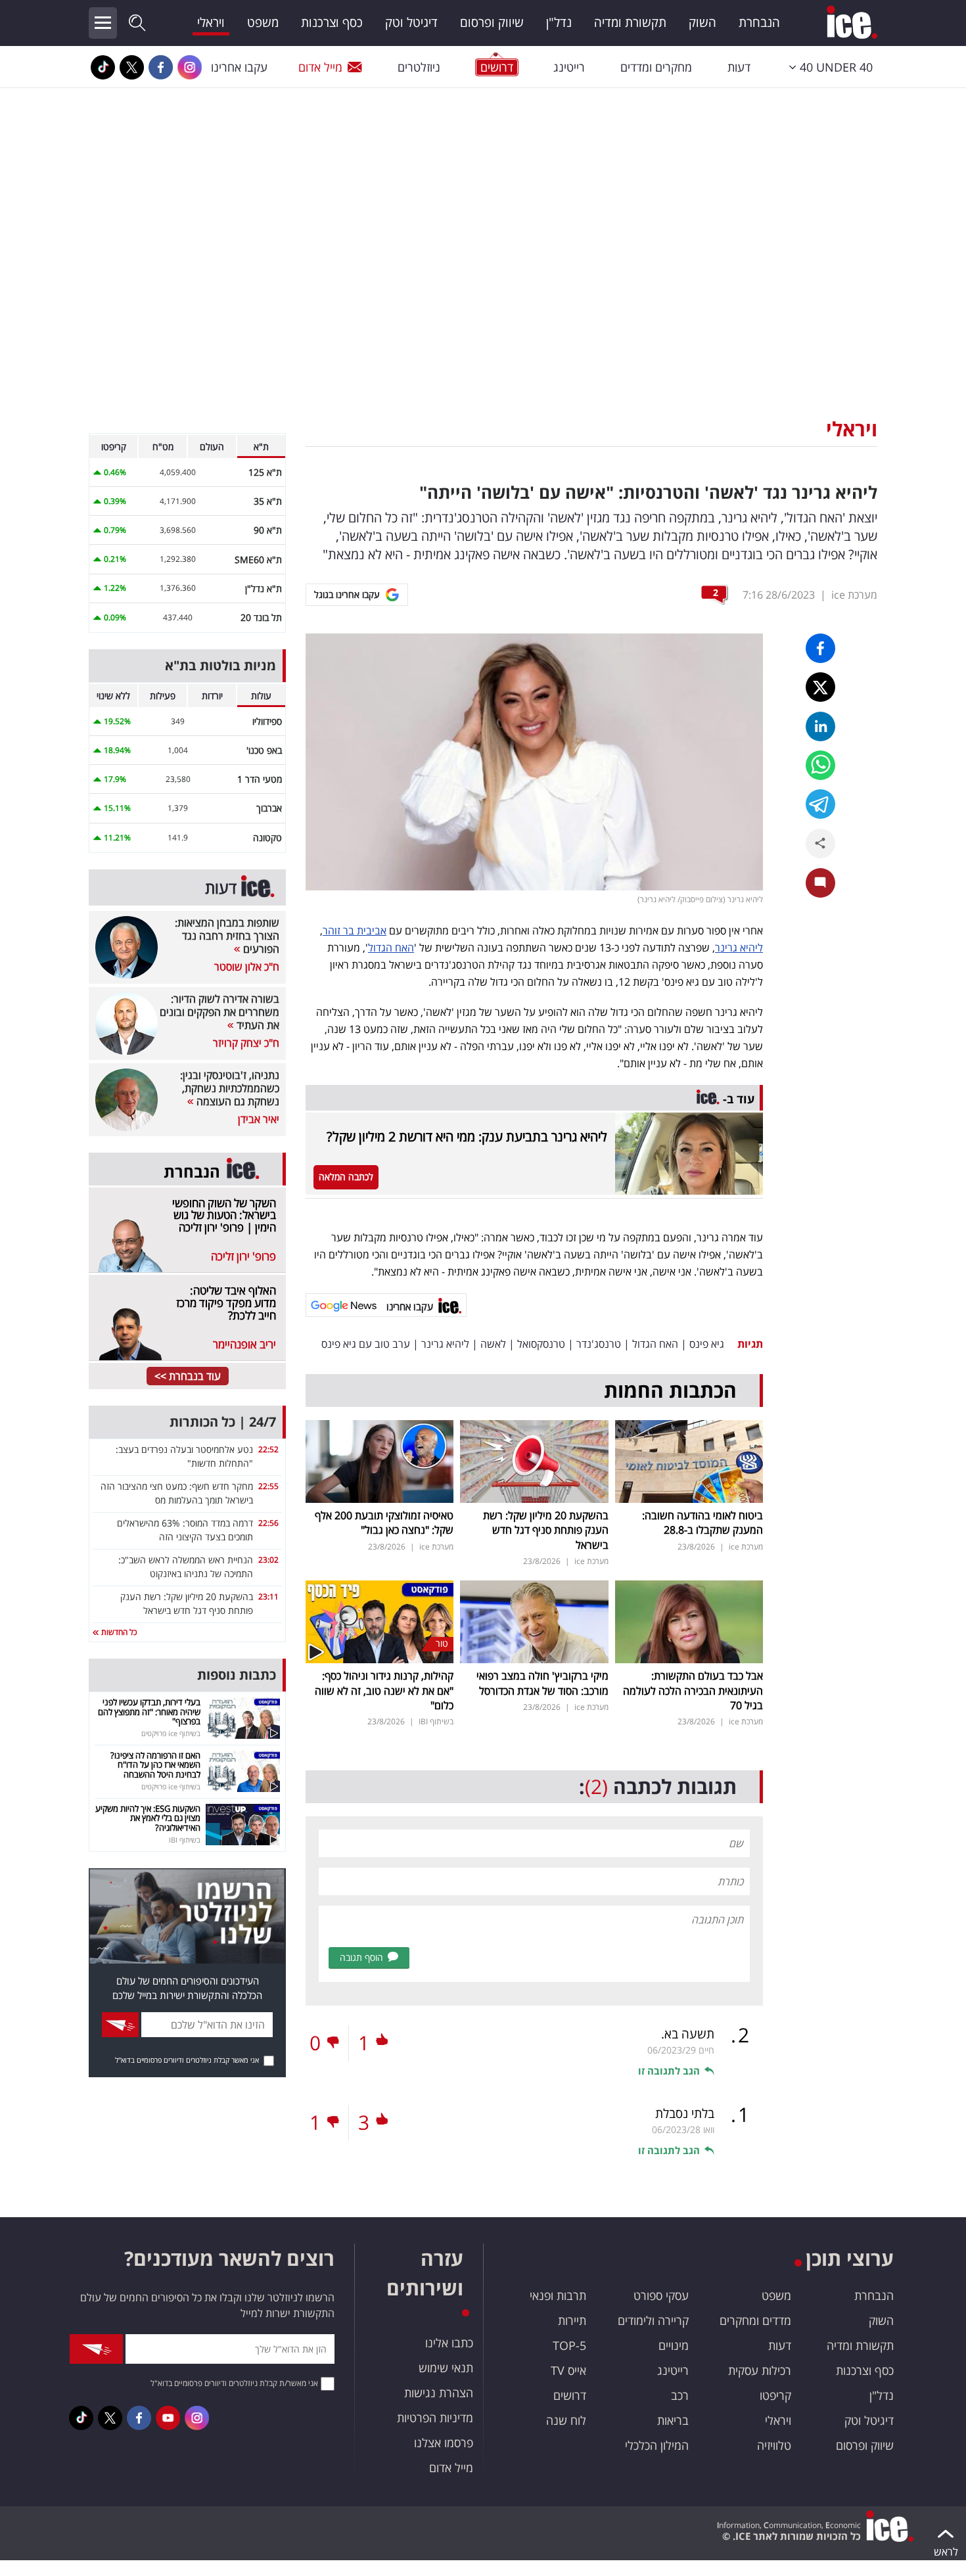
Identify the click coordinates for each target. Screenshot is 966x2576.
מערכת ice (854, 595)
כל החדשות (118, 1632)
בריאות (673, 2420)
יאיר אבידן (259, 1119)
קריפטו (775, 2395)
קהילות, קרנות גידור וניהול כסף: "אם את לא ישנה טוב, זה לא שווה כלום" (384, 1690)
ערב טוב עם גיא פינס (366, 1344)
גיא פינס (707, 1344)
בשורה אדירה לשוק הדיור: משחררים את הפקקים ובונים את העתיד (219, 1012)
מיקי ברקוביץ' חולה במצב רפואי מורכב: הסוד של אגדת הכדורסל (542, 1683)
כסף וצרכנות (332, 22)
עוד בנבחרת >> (188, 1376)
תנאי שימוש (446, 2368)
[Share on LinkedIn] (820, 726)
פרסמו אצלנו (444, 2443)
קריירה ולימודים (653, 2320)
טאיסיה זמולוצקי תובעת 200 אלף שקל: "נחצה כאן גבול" (384, 1523)
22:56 (268, 1523)
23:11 (268, 1597)
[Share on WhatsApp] (820, 765)
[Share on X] (820, 687)
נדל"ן (559, 22)
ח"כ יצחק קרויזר (246, 1043)
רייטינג (569, 67)
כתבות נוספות (237, 1675)
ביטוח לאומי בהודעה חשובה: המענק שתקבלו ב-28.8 (702, 1523)
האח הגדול (391, 948)
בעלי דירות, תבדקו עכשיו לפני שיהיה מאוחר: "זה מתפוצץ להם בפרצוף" (149, 1712)
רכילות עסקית (760, 2370)
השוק (702, 22)
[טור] (379, 1621)
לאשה (493, 1344)
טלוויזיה (774, 2445)
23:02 (268, 1560)
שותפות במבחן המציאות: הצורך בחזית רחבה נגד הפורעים (227, 936)
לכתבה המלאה (346, 1177)
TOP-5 (569, 2345)
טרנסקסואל (541, 1344)
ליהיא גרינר (739, 948)
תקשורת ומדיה (630, 22)
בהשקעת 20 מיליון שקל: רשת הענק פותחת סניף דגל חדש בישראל (546, 1530)
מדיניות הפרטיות (435, 2418)
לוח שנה (566, 2420)
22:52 (268, 1449)
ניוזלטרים (419, 67)
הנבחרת (759, 22)
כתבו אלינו (449, 2343)
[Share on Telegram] (820, 804)
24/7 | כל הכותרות (223, 1422)
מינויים (674, 2345)
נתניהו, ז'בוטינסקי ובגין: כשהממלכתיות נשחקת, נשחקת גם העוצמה (230, 1088)
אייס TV (568, 2370)
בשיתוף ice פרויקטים (171, 1733)
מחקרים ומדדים (656, 67)
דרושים (570, 2395)
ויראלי (211, 22)
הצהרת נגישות (439, 2393)
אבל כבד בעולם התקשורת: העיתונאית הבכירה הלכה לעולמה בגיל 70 (693, 1690)
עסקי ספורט (661, 2295)
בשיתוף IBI (436, 1721)
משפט (263, 22)
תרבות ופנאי (558, 2295)
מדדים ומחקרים (755, 2320)
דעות (739, 67)
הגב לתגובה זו (669, 2071)
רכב (680, 2395)
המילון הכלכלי (657, 2445)
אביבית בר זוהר (355, 931)
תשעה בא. (688, 2034)
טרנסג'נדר (599, 1344)
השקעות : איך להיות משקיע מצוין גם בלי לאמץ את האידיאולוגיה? (148, 1818)
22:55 (268, 1486)
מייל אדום (320, 67)
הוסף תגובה (361, 1957)
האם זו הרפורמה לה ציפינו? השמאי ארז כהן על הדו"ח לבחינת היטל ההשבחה (155, 1765)
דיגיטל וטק (411, 22)
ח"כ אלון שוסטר (247, 967)
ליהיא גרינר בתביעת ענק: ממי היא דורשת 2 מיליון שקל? (467, 1137)
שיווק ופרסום (492, 22)
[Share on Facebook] (820, 648)
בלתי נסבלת (685, 2113)
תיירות (572, 2320)
